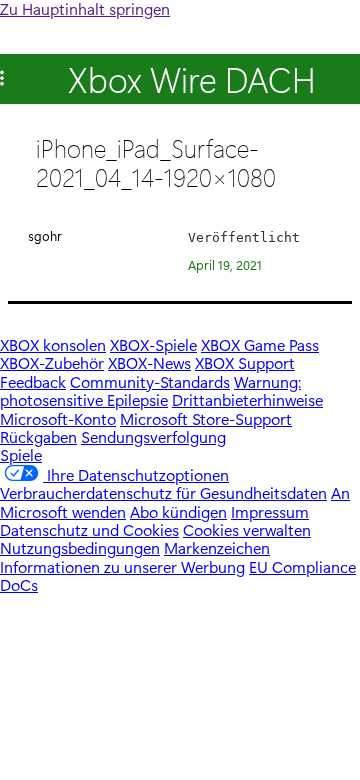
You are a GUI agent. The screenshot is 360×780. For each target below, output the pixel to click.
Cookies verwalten (247, 529)
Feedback (33, 381)
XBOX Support (245, 362)
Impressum (270, 511)
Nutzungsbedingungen (80, 547)
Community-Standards (150, 381)
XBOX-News (149, 362)
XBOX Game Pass (260, 344)
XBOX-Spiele (153, 344)
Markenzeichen (217, 547)
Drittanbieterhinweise (247, 399)
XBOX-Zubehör (52, 362)
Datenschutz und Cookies (89, 529)
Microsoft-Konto (58, 418)
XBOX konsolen (53, 344)
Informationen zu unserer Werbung (122, 566)
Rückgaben (38, 436)
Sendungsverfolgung (153, 436)
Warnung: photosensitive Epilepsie (150, 390)
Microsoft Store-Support (206, 418)
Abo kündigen (178, 511)
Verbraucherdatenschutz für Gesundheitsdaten (163, 492)
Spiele (21, 454)
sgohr (45, 235)
